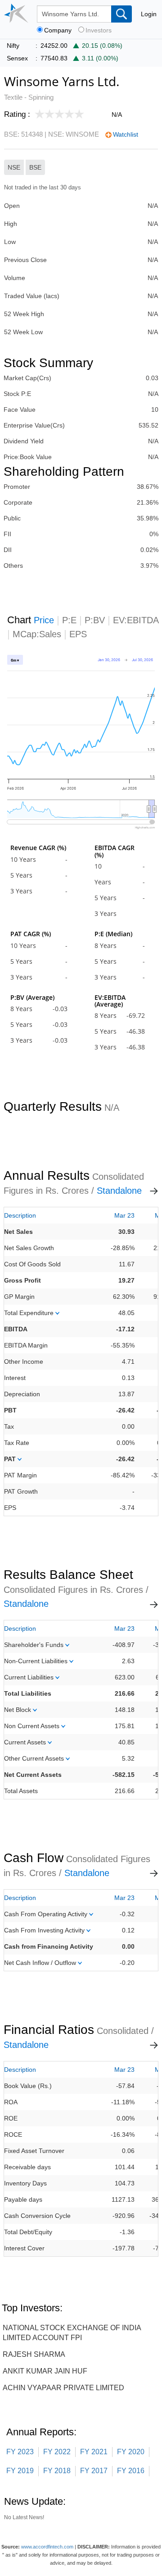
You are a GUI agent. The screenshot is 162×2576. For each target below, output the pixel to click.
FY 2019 (20, 2471)
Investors (99, 30)
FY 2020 (131, 2452)
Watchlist (126, 134)
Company (58, 30)
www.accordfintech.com (47, 2547)
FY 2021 (94, 2452)
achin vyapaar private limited (63, 2388)
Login (149, 14)
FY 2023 (20, 2452)
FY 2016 (131, 2471)
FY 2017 (94, 2471)
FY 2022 (57, 2452)
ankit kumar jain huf (45, 2371)
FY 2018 (57, 2471)
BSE (35, 167)
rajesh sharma (34, 2354)
